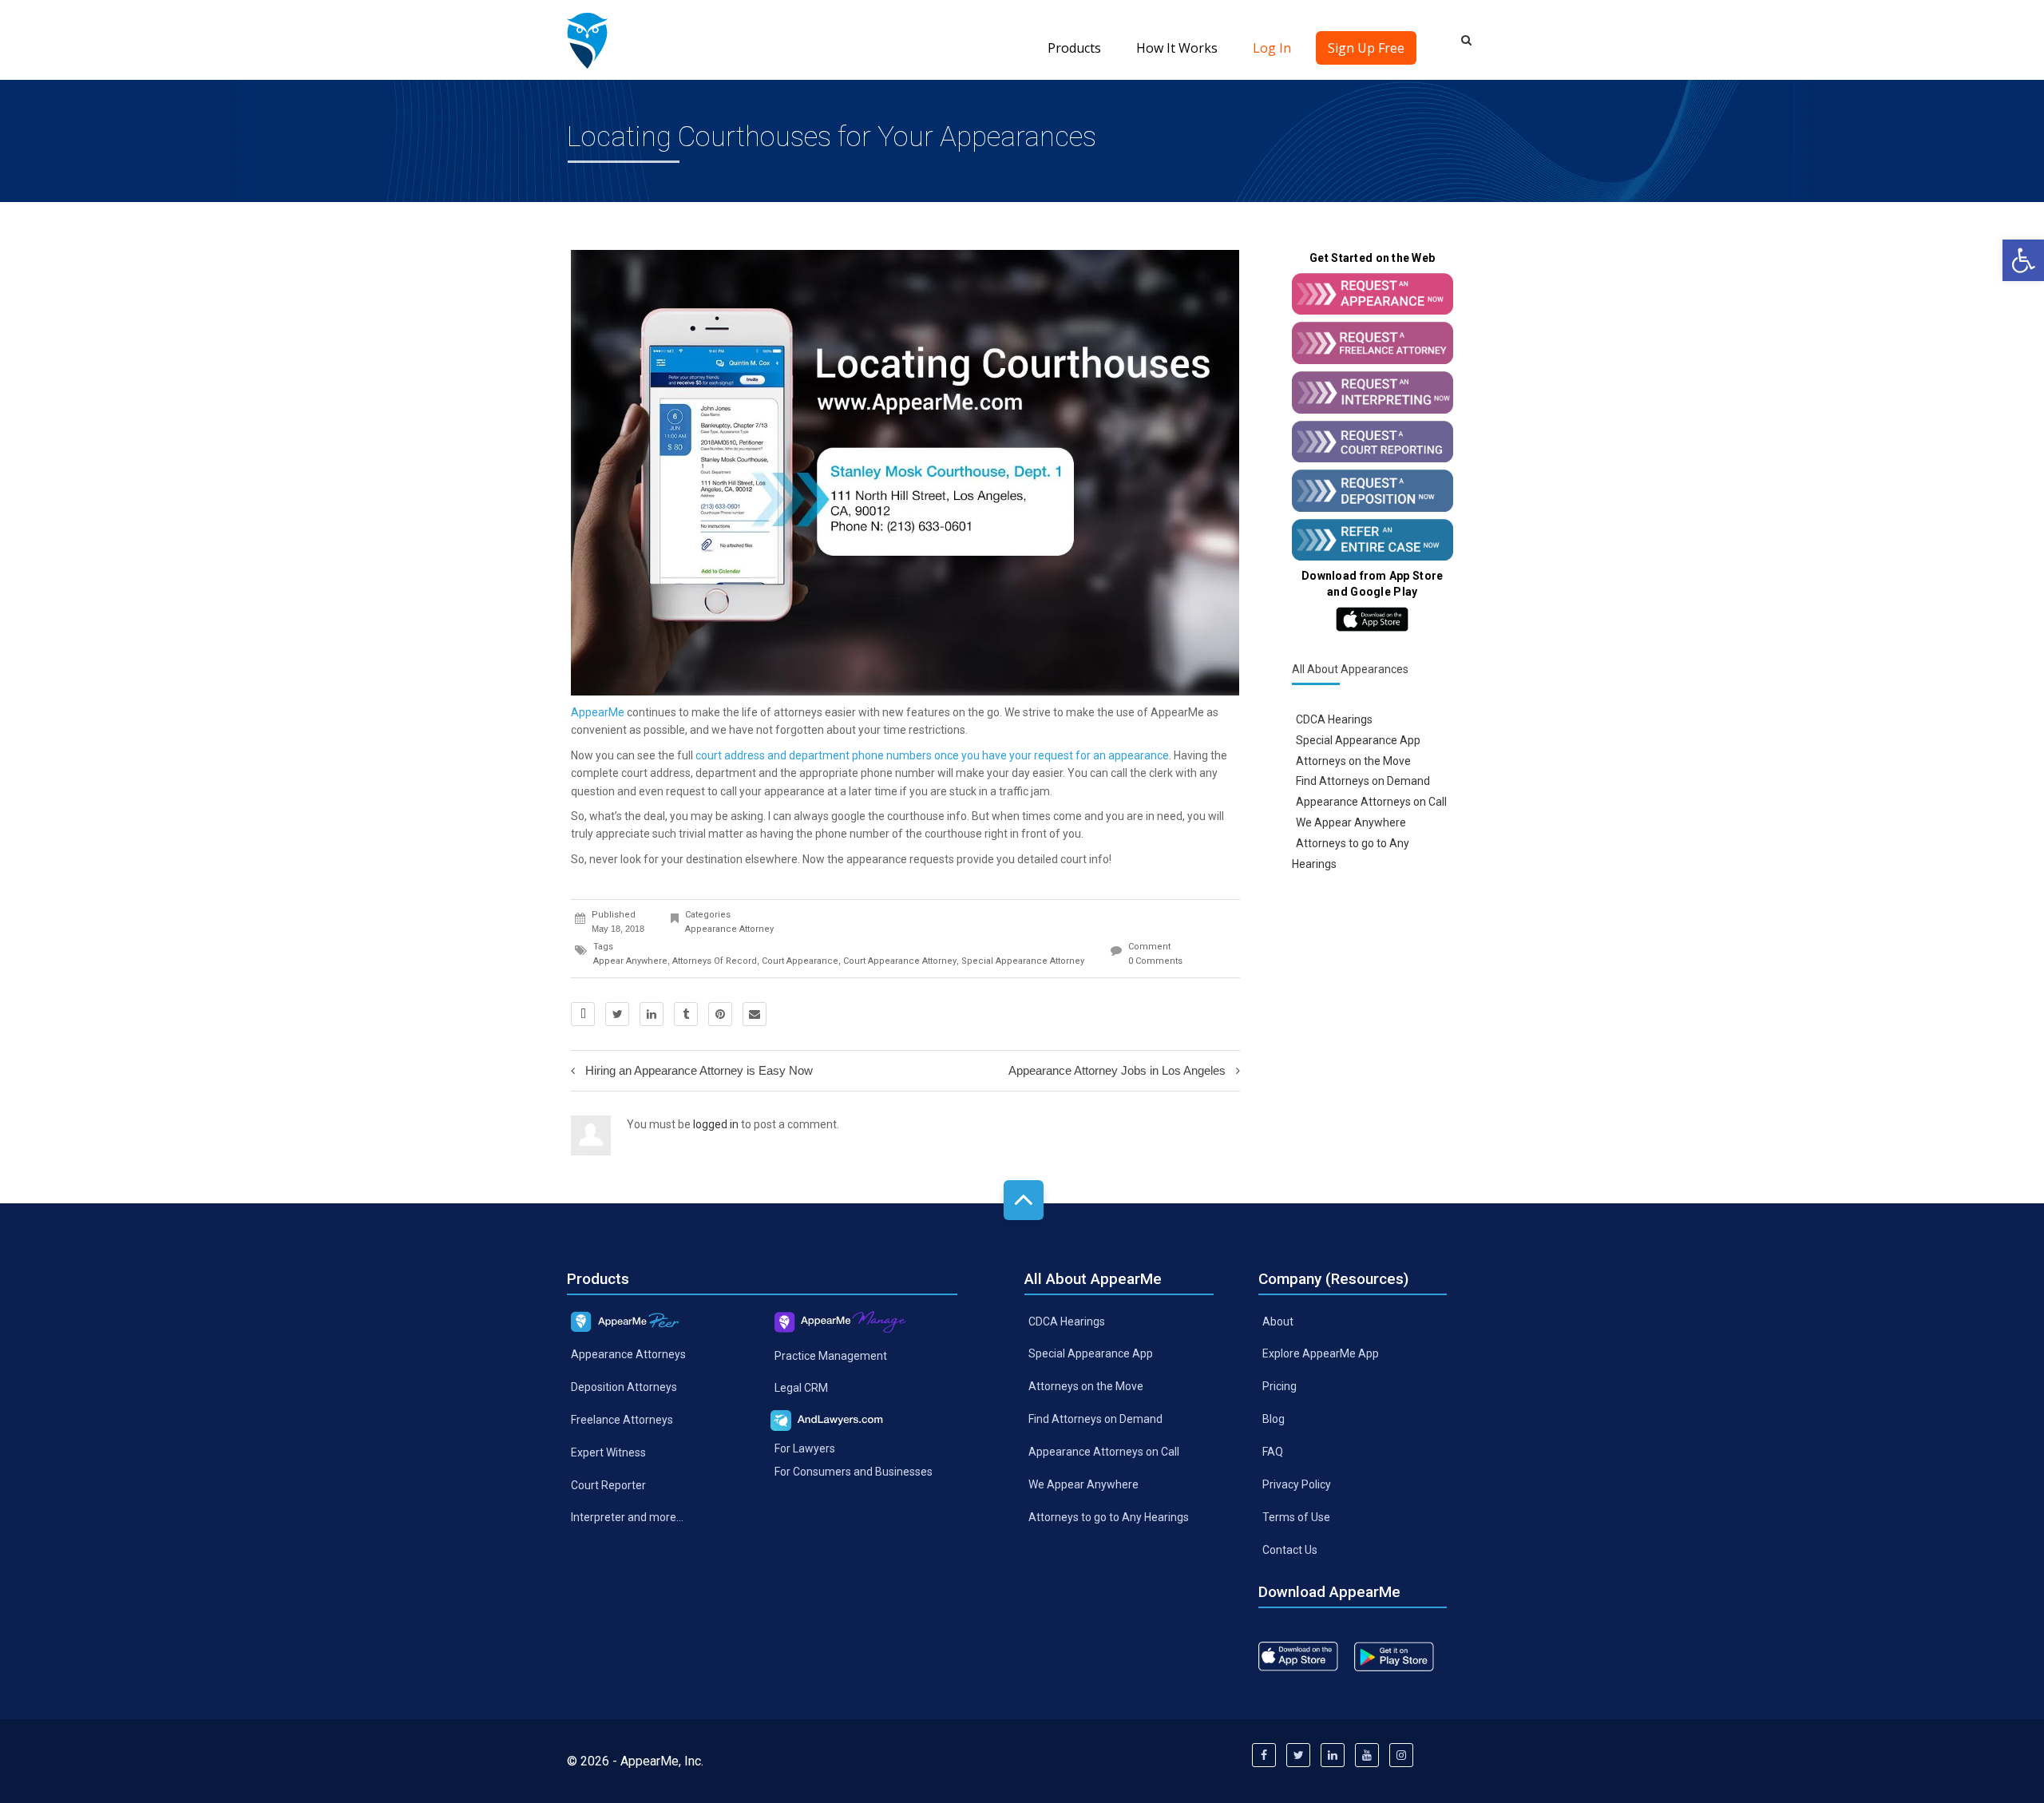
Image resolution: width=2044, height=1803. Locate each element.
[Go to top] (1024, 1200)
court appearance (800, 961)
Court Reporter (608, 1484)
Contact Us (1290, 1550)
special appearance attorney (1023, 961)
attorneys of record (715, 961)
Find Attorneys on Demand (1363, 781)
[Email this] (755, 1014)
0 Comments (1155, 961)
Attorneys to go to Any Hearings (1109, 1517)
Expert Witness (608, 1452)
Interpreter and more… (627, 1517)
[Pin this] (720, 1014)
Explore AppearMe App (1321, 1353)
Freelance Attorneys (622, 1420)
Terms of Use (1296, 1517)
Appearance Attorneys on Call (1371, 802)
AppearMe (598, 712)
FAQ (1273, 1452)
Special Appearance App (1358, 739)
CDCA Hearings (1334, 719)
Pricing (1279, 1386)
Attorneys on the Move (1353, 760)
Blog (1274, 1419)
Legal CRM (801, 1388)
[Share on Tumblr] (686, 1014)
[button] (2023, 260)
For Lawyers (805, 1448)
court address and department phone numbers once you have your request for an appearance (932, 755)
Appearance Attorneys (628, 1354)
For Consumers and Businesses (854, 1472)
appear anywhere (630, 961)
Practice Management (831, 1355)
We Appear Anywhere (1351, 822)
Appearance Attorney (729, 929)
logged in (716, 1124)
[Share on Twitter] (617, 1014)
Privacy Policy (1297, 1484)
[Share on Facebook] (583, 1014)
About (1278, 1321)
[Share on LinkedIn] (652, 1014)
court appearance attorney (900, 961)
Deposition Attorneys (624, 1387)
